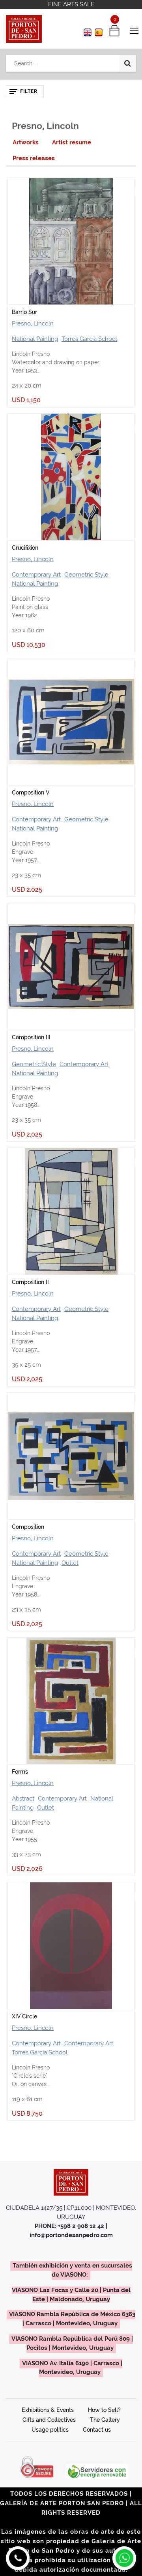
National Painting (35, 339)
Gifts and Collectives (49, 2420)
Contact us (97, 2430)
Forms (20, 1772)
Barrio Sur (24, 312)
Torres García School (89, 339)
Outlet (70, 1563)
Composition (28, 1527)
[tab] (26, 143)
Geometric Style (86, 575)
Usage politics (50, 2430)
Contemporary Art (36, 575)
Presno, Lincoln (33, 323)
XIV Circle (24, 2016)
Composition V (31, 792)
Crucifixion (25, 548)
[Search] (128, 63)
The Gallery (105, 2420)
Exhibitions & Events (48, 2410)
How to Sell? (104, 2410)
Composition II (30, 1282)
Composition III (31, 1037)
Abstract (23, 1799)
